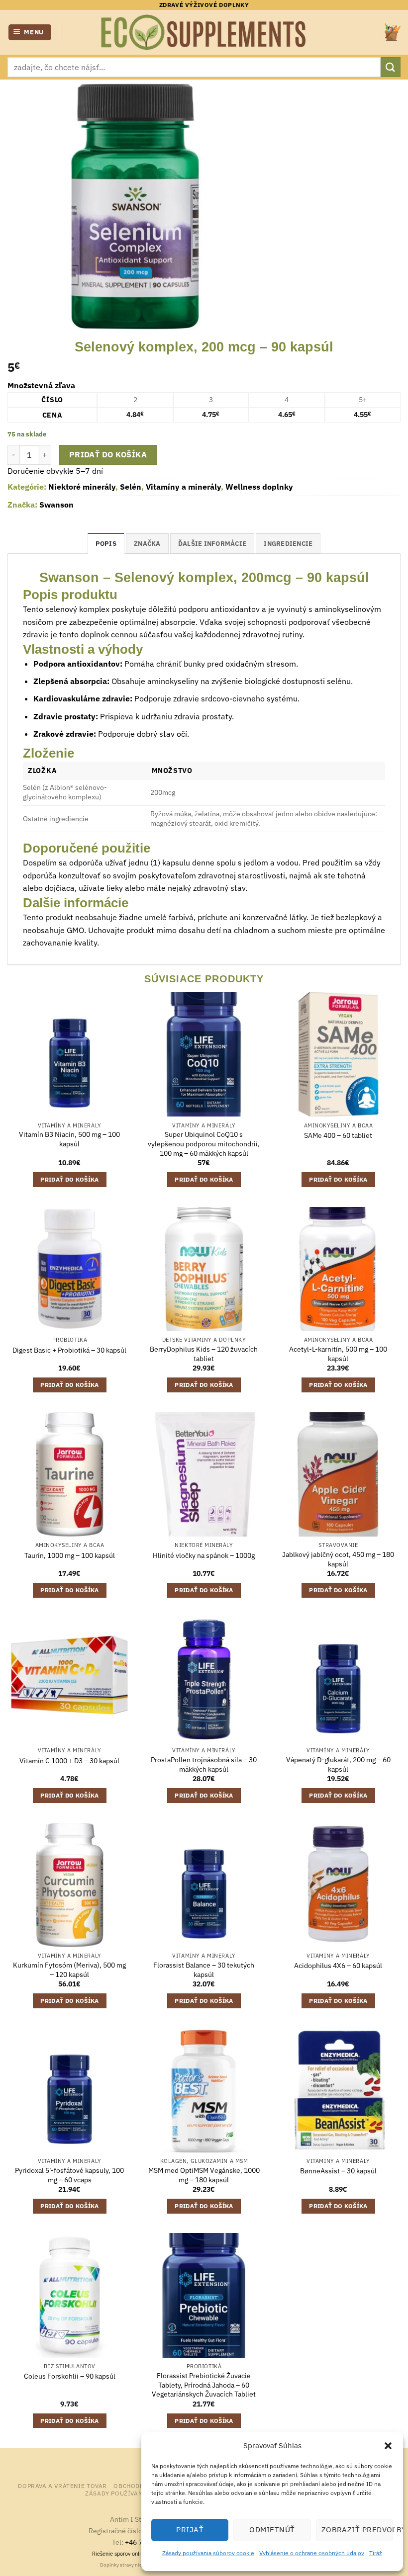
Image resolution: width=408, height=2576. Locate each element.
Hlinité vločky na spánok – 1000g (204, 1555)
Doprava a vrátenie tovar (62, 2486)
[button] (388, 2446)
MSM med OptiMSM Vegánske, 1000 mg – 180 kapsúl (204, 2175)
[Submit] (391, 67)
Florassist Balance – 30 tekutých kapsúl (204, 1970)
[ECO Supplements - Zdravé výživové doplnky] (204, 32)
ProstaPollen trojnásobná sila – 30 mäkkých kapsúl (204, 1764)
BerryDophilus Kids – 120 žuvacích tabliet (204, 1354)
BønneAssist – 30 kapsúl (338, 2171)
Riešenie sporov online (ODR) (128, 2554)
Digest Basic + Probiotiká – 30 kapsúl (69, 1350)
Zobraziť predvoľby (357, 2530)
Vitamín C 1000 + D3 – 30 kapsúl (69, 1761)
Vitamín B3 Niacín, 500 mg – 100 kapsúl (69, 1139)
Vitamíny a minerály (183, 487)
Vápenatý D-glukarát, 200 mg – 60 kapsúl (338, 1764)
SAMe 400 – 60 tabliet (338, 1135)
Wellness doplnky (259, 487)
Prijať (190, 2530)
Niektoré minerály (82, 487)
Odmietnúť (272, 2530)
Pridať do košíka (108, 454)
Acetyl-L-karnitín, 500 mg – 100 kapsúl (338, 1354)
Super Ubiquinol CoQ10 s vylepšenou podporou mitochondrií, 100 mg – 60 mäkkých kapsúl (204, 1144)
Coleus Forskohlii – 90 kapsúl (70, 2376)
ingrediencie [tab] (288, 544)
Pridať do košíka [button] (70, 1179)
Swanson (56, 505)
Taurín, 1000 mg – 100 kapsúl (70, 1555)
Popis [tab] (106, 544)
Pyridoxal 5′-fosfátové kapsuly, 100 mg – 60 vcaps (69, 2175)
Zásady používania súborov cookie (208, 2553)
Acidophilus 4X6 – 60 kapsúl (338, 1966)
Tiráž (376, 2553)
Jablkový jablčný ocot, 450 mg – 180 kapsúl (338, 1559)
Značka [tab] (147, 544)
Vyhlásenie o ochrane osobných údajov (312, 2553)
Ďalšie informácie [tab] (212, 544)
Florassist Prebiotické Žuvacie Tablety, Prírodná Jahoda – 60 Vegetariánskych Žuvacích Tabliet (204, 2385)
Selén (131, 487)
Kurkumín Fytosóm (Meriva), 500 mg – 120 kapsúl (69, 1970)
